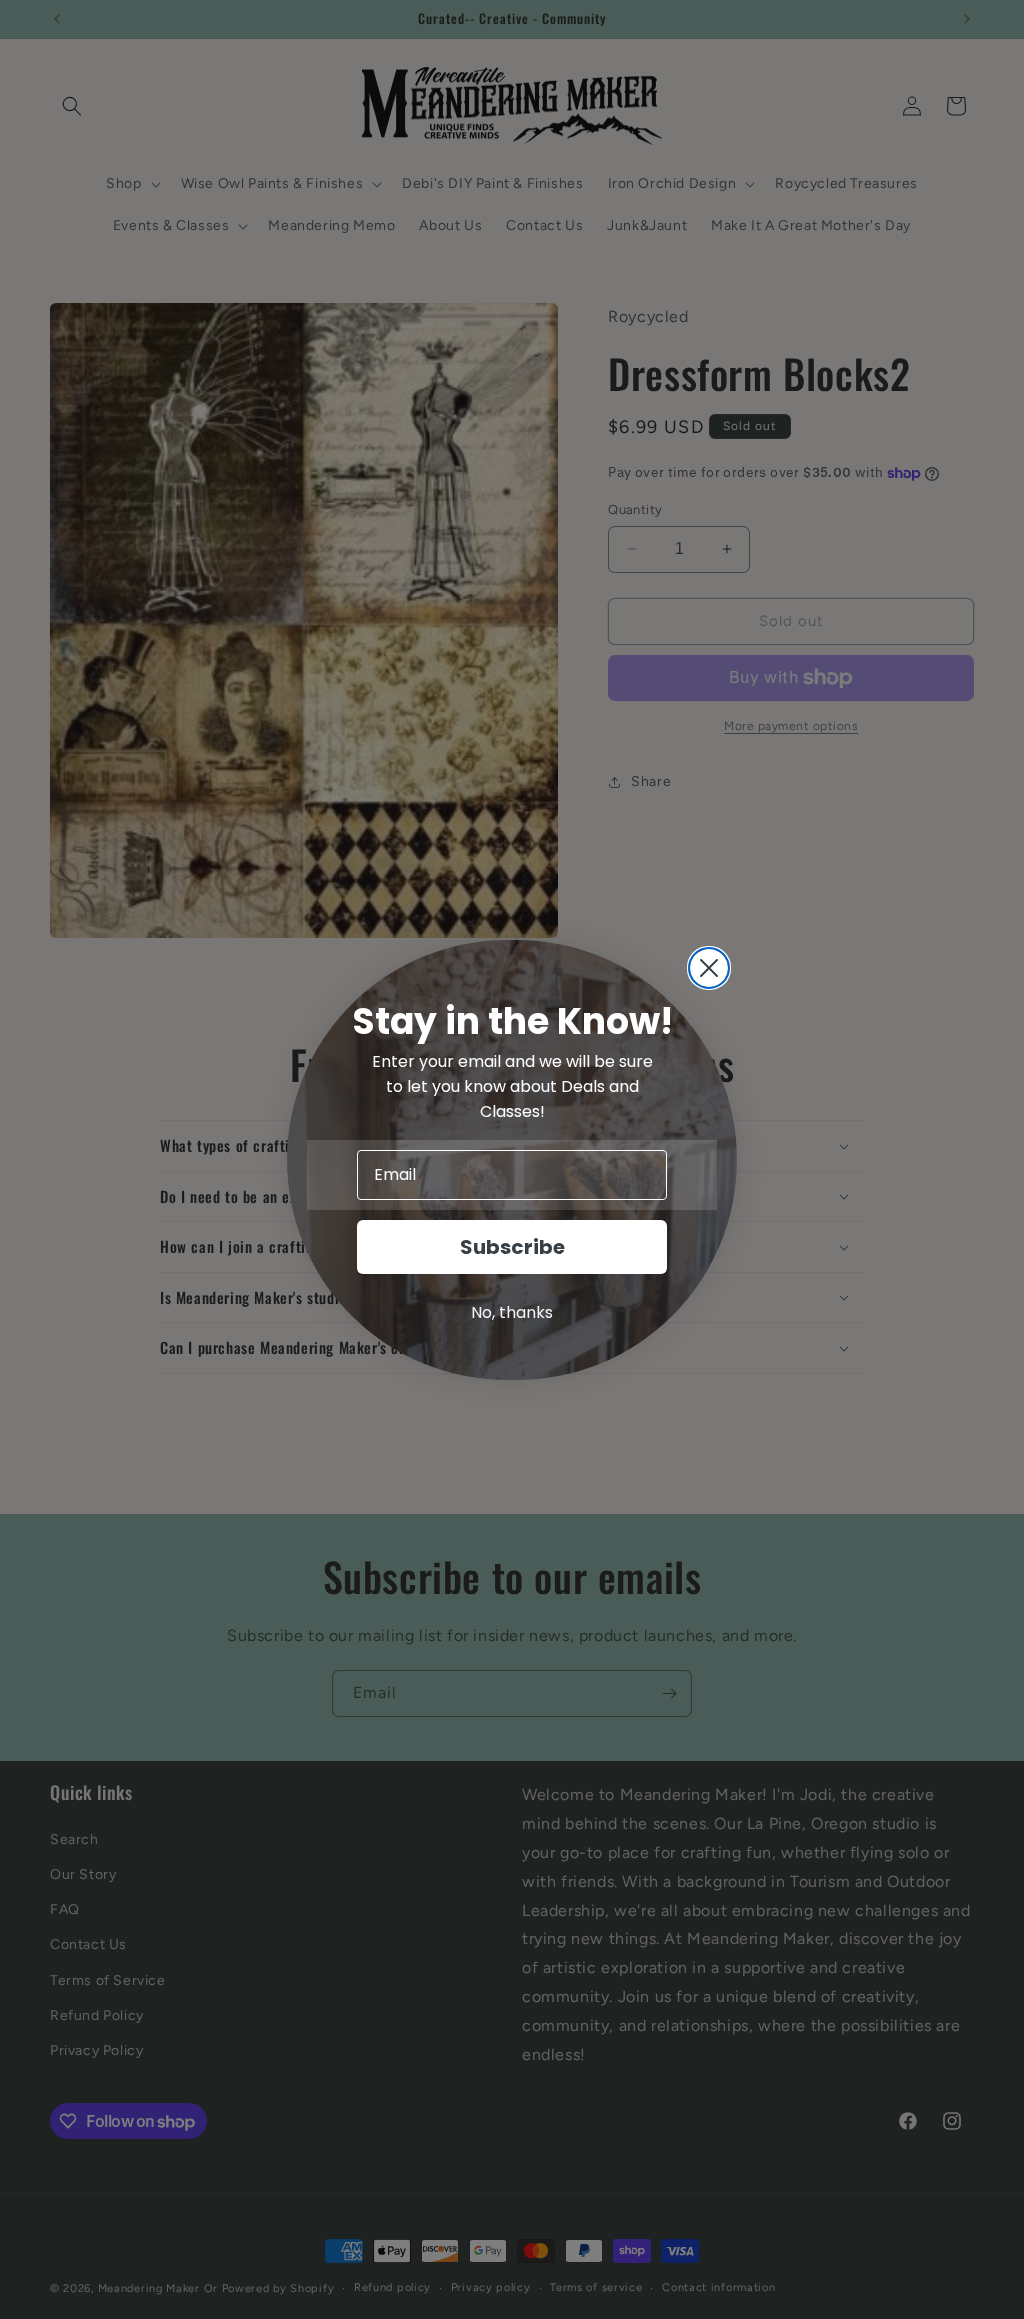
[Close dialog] (709, 968)
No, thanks (512, 1312)
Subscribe (512, 1247)
